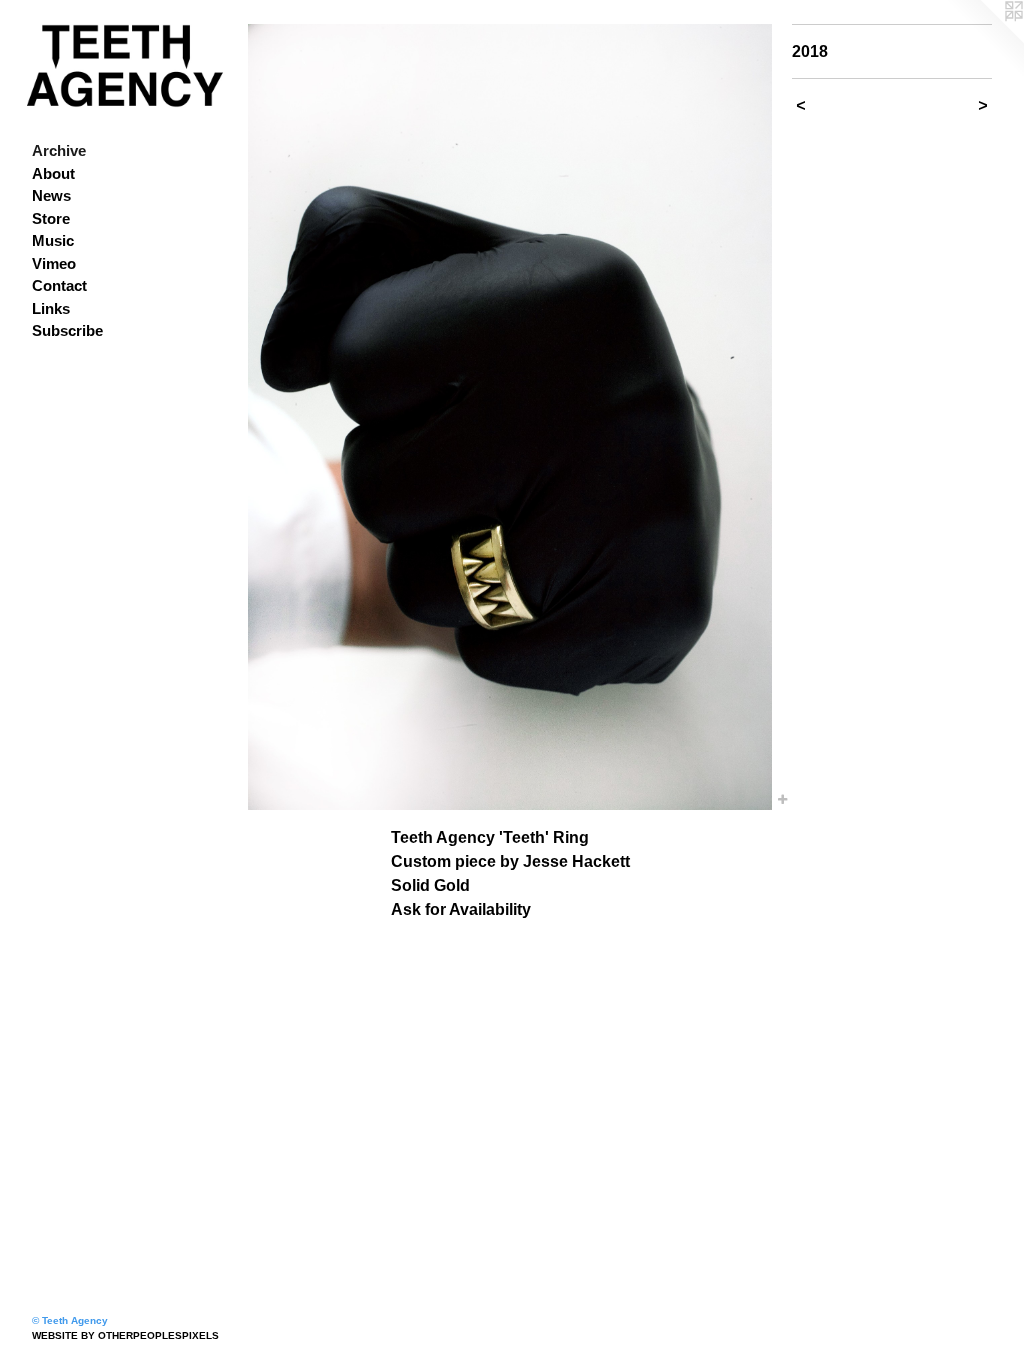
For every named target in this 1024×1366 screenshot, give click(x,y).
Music (53, 240)
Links (51, 308)
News (51, 195)
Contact (59, 285)
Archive (59, 150)
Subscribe (67, 330)
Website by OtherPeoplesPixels (125, 1335)
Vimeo (54, 263)
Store (51, 218)
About (53, 173)
